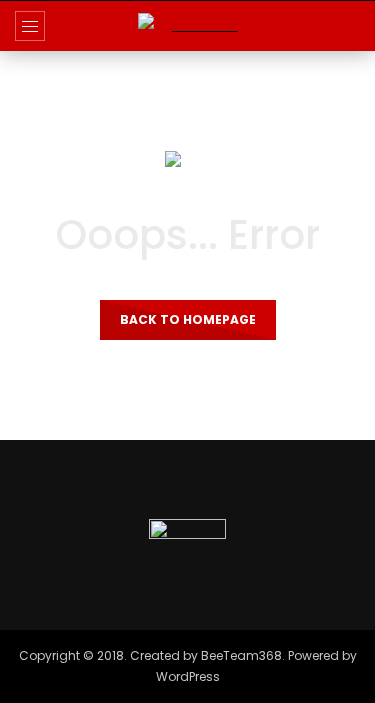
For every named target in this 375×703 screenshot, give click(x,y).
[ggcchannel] (188, 25)
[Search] (350, 26)
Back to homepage (188, 319)
